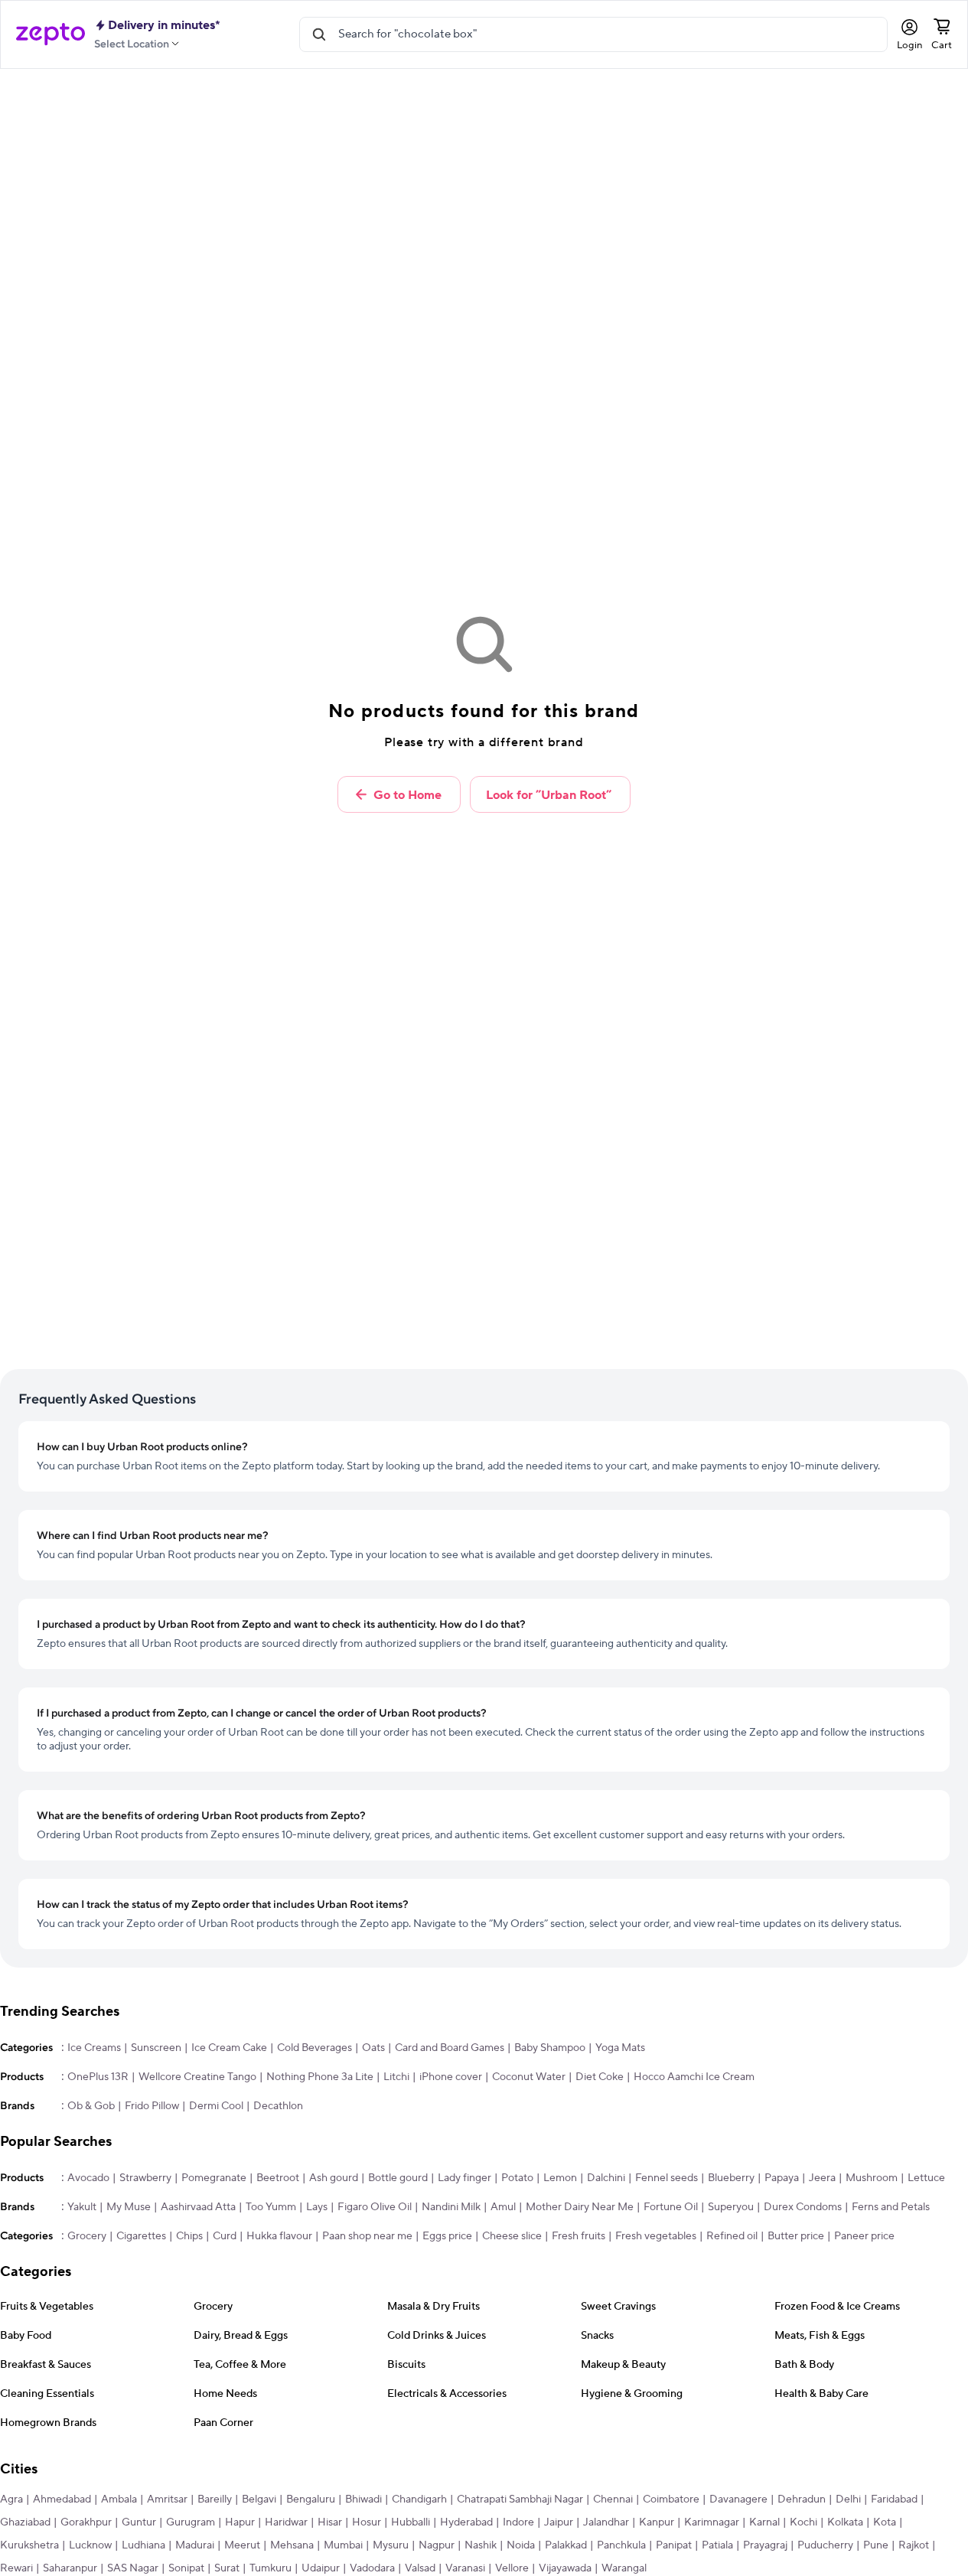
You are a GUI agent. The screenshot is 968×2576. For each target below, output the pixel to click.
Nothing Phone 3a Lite (320, 2077)
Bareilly (215, 2499)
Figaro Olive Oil (375, 2207)
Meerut (242, 2545)
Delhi (848, 2499)
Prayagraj (765, 2545)
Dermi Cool (216, 2106)
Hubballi (411, 2522)
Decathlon (278, 2106)
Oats (373, 2048)
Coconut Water (529, 2077)
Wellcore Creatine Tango (197, 2077)
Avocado (88, 2178)
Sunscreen (156, 2048)
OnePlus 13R (98, 2077)
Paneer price (864, 2236)
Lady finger (464, 2178)
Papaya (782, 2178)
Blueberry (731, 2178)
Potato (517, 2178)
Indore (518, 2522)
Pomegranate (214, 2178)
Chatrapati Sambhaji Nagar (520, 2499)
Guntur (139, 2522)
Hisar (330, 2522)
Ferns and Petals (891, 2207)
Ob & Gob (91, 2106)
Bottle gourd (398, 2178)
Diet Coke (600, 2077)
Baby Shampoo (550, 2048)
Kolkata (845, 2522)
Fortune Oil (671, 2207)
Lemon (560, 2178)
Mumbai (343, 2545)
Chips (189, 2236)
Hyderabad (466, 2522)
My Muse (129, 2207)
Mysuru (391, 2545)
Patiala (717, 2545)
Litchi (396, 2077)
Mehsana (292, 2545)
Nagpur (437, 2545)
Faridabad (894, 2499)
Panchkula (621, 2545)
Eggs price (447, 2236)
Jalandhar (606, 2522)
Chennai (613, 2499)
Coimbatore (671, 2499)
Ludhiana (143, 2545)
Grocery (87, 2236)
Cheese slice (512, 2236)
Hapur (240, 2522)
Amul (503, 2207)
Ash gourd (334, 2178)
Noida (521, 2545)
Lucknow (90, 2545)
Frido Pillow (152, 2106)
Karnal (764, 2522)
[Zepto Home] (51, 34)
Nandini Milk (451, 2207)
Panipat (674, 2545)
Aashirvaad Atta (198, 2207)
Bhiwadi (363, 2499)
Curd (225, 2236)
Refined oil (732, 2236)
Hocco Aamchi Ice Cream (694, 2077)
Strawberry (145, 2178)
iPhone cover (451, 2077)
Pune (876, 2545)
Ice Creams (94, 2048)
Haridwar (286, 2522)
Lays (317, 2207)
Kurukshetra (29, 2545)
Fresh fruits (579, 2236)
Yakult (82, 2207)
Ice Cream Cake (229, 2048)
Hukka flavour (279, 2236)
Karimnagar (712, 2522)
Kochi (803, 2522)
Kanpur (657, 2522)
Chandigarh (419, 2499)
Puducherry (825, 2545)
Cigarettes (141, 2236)
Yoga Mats (620, 2048)
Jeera (822, 2178)
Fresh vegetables (656, 2236)
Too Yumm (271, 2207)
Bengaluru (311, 2499)
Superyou (731, 2207)
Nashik (481, 2545)
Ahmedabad (62, 2499)
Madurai (195, 2545)
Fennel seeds (667, 2178)
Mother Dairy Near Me (580, 2207)
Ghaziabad (25, 2522)
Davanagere (738, 2499)
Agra (11, 2499)
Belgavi (259, 2499)
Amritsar (167, 2499)
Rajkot (914, 2545)
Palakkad (566, 2545)
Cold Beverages (315, 2048)
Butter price (796, 2236)
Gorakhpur (86, 2522)
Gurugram (191, 2522)
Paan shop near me (367, 2236)
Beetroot (278, 2178)
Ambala (119, 2499)
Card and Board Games (450, 2048)
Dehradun (802, 2499)
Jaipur (559, 2522)
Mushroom (872, 2178)
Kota (885, 2522)
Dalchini (606, 2178)
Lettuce (926, 2178)
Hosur (367, 2522)
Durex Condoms (803, 2207)
